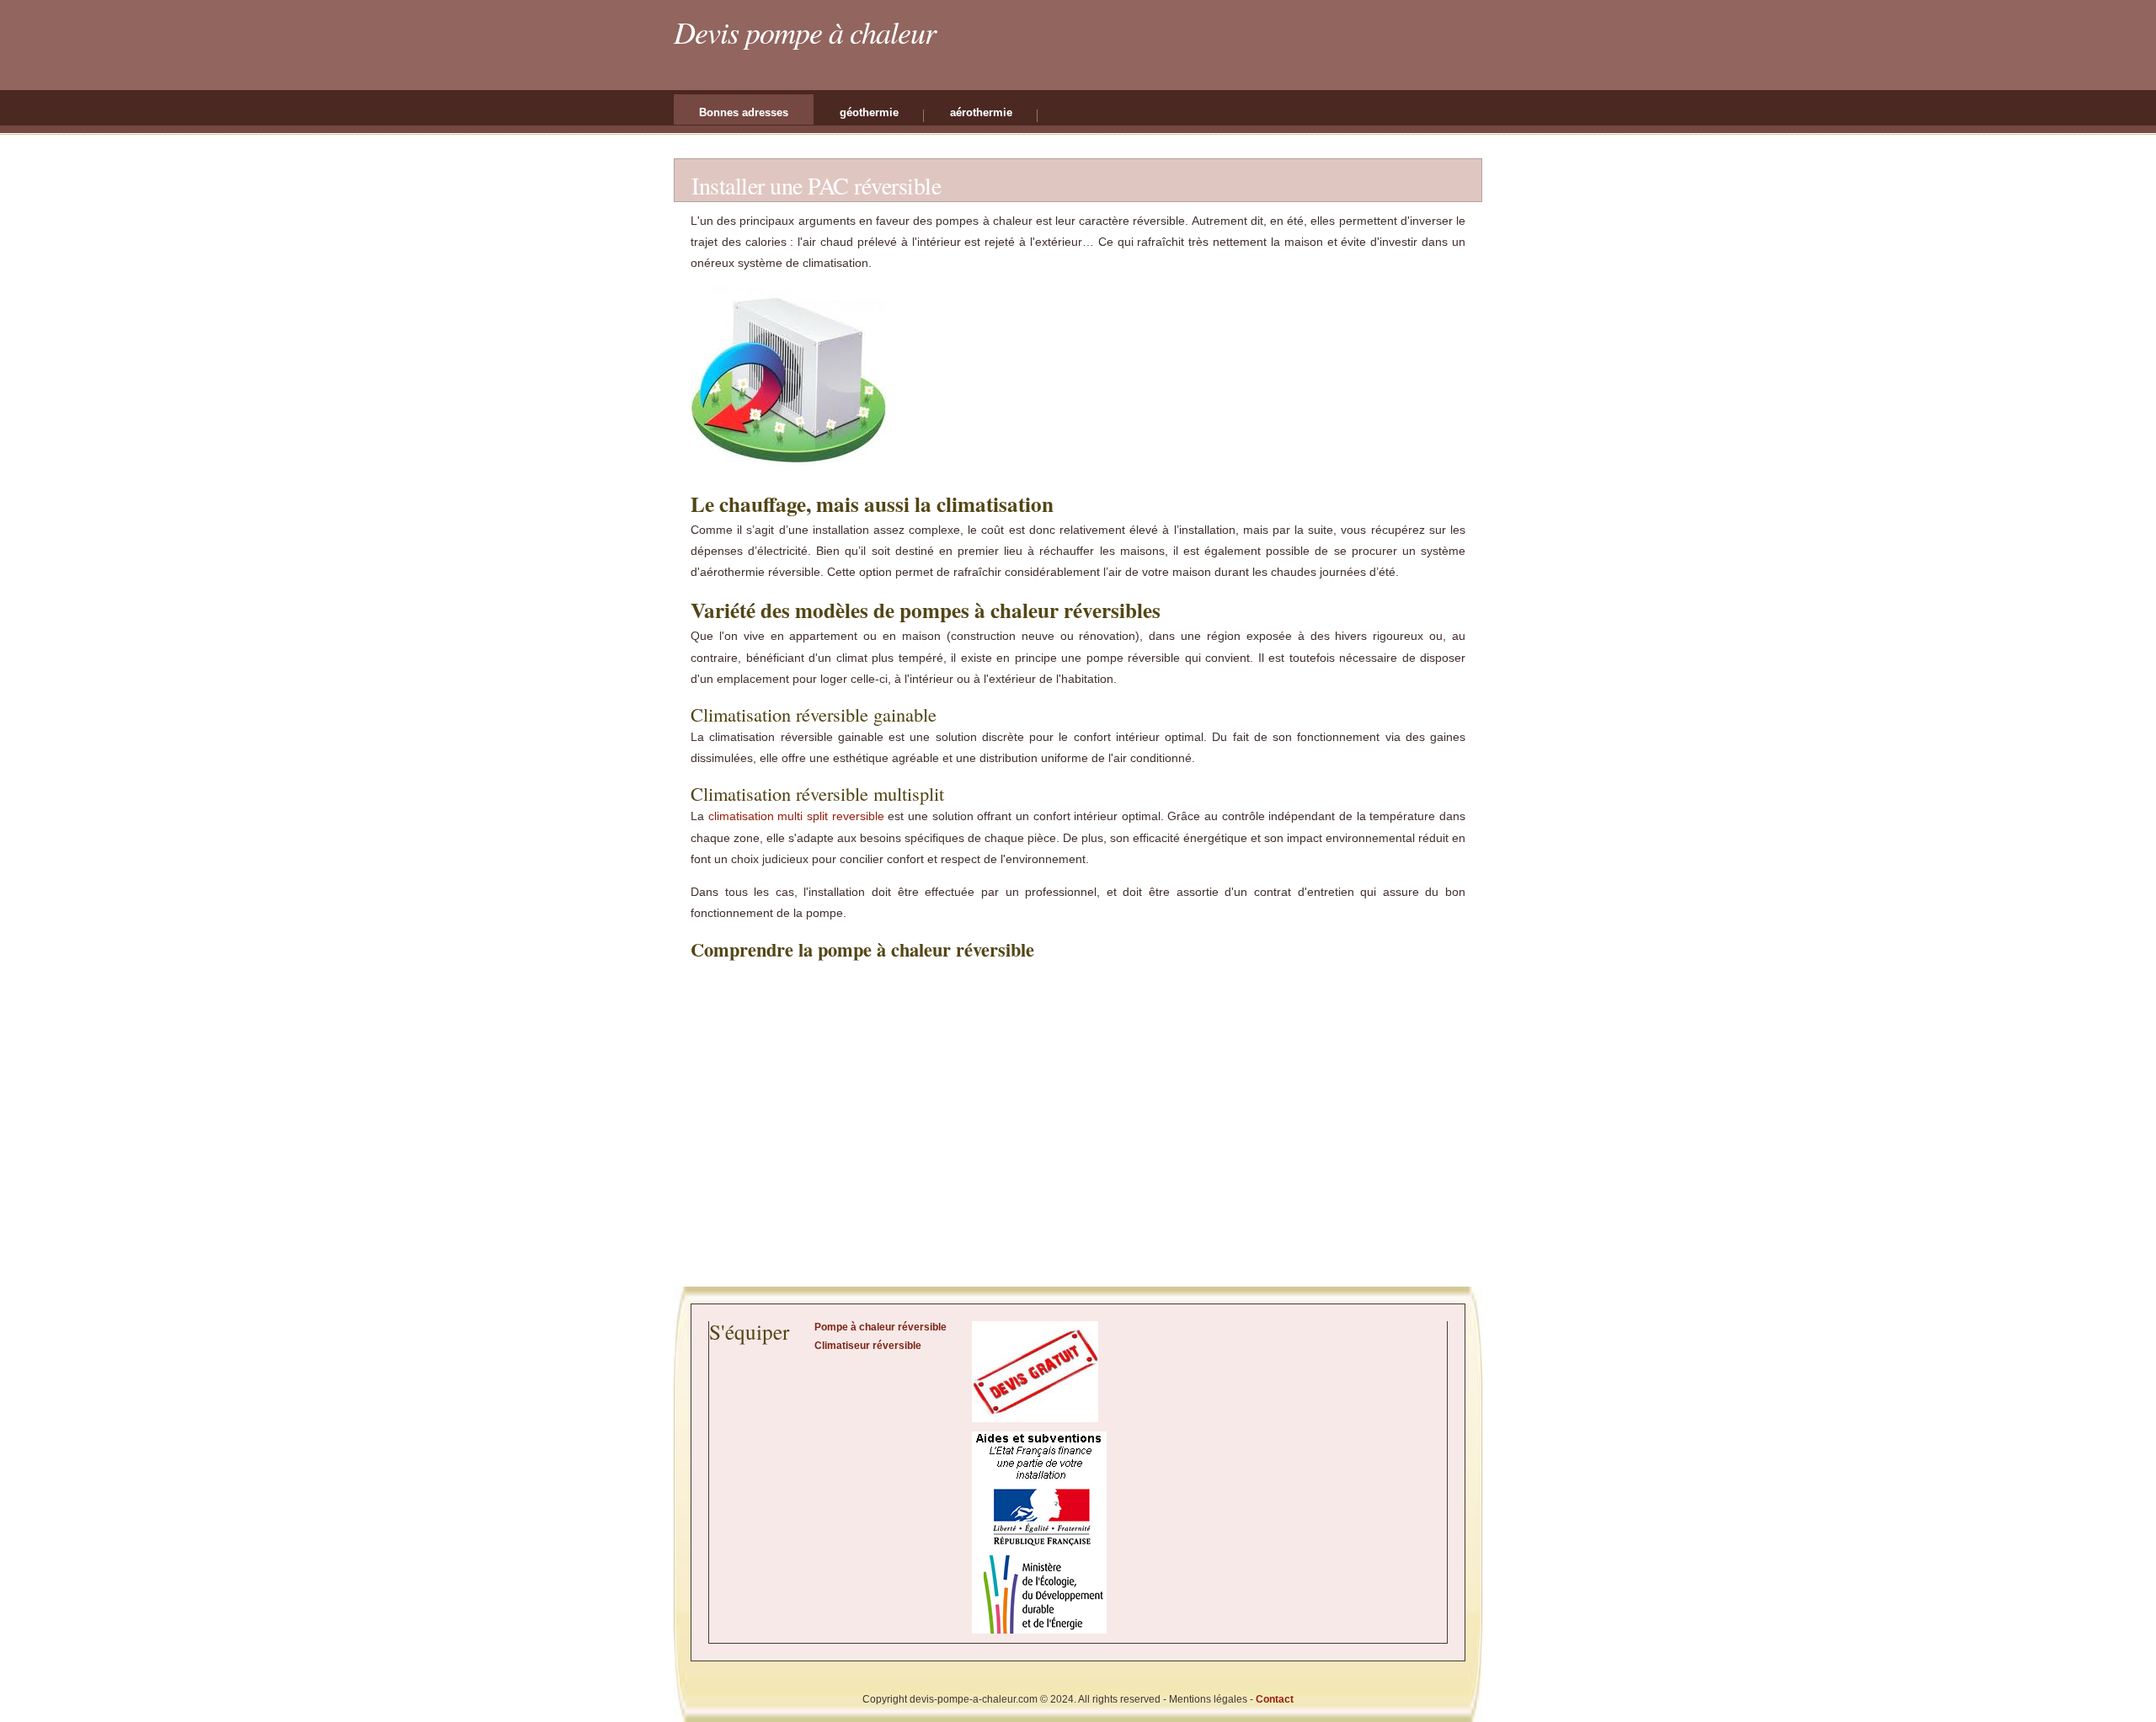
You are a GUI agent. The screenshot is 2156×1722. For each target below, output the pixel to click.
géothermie (869, 112)
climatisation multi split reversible (796, 816)
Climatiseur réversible (868, 1346)
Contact (1275, 1699)
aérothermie (981, 112)
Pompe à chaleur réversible (881, 1327)
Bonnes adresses (744, 112)
